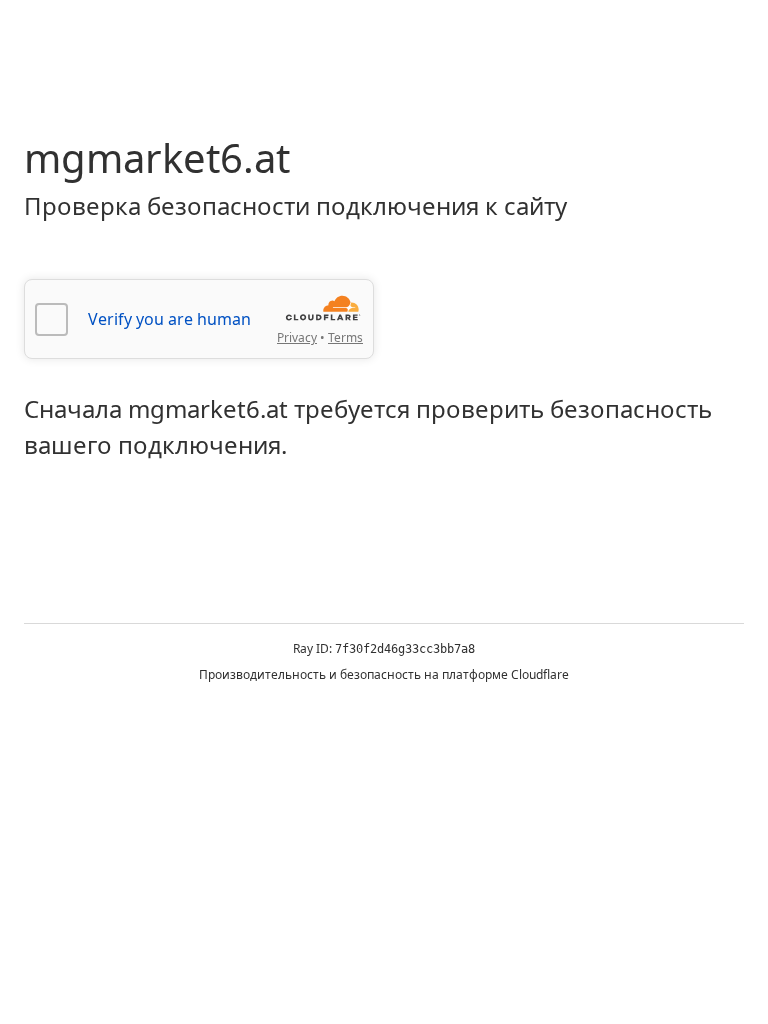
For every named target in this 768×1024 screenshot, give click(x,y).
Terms (345, 337)
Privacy (297, 337)
